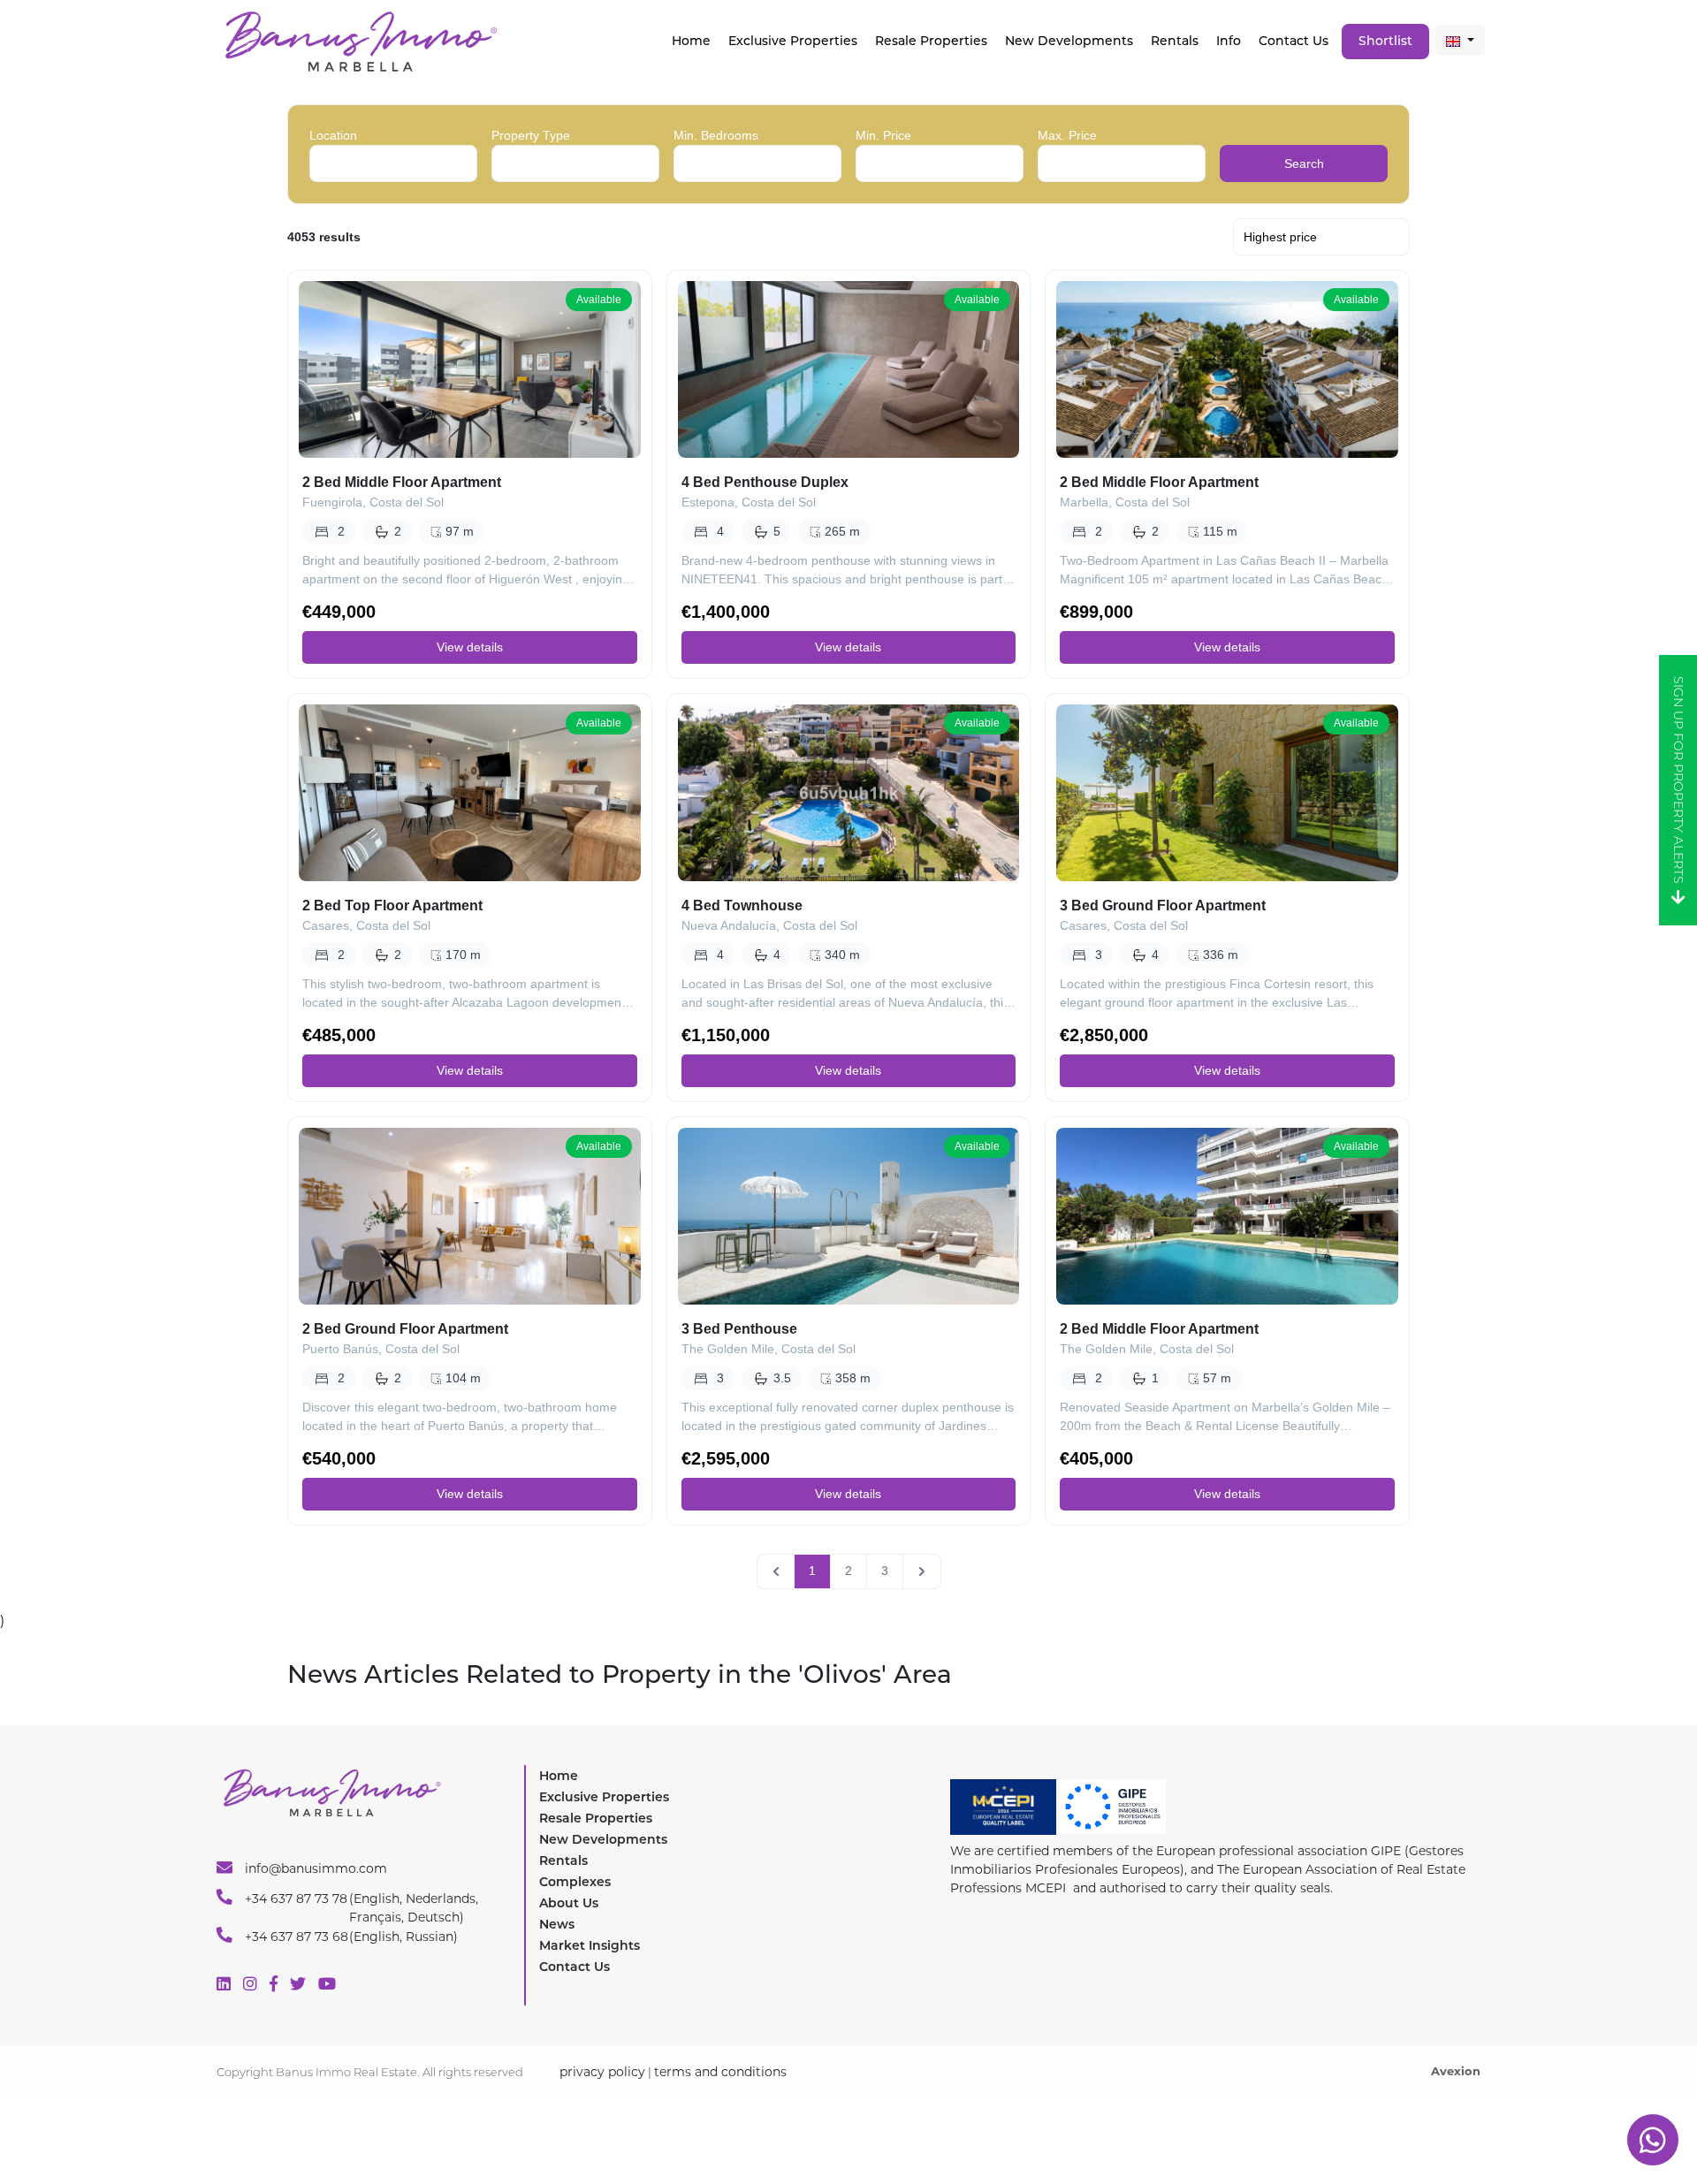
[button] (1460, 40)
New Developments (1069, 41)
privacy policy (602, 2072)
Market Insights (590, 1945)
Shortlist (1385, 41)
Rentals (1175, 41)
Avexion (1456, 2071)
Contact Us (1294, 41)
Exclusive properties (793, 41)
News (557, 1924)
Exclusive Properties (604, 1797)
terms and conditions (720, 2072)
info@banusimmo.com (314, 1868)
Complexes (575, 1882)
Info (1229, 41)
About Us (569, 1903)
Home (691, 41)
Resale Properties (931, 41)
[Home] (360, 40)
